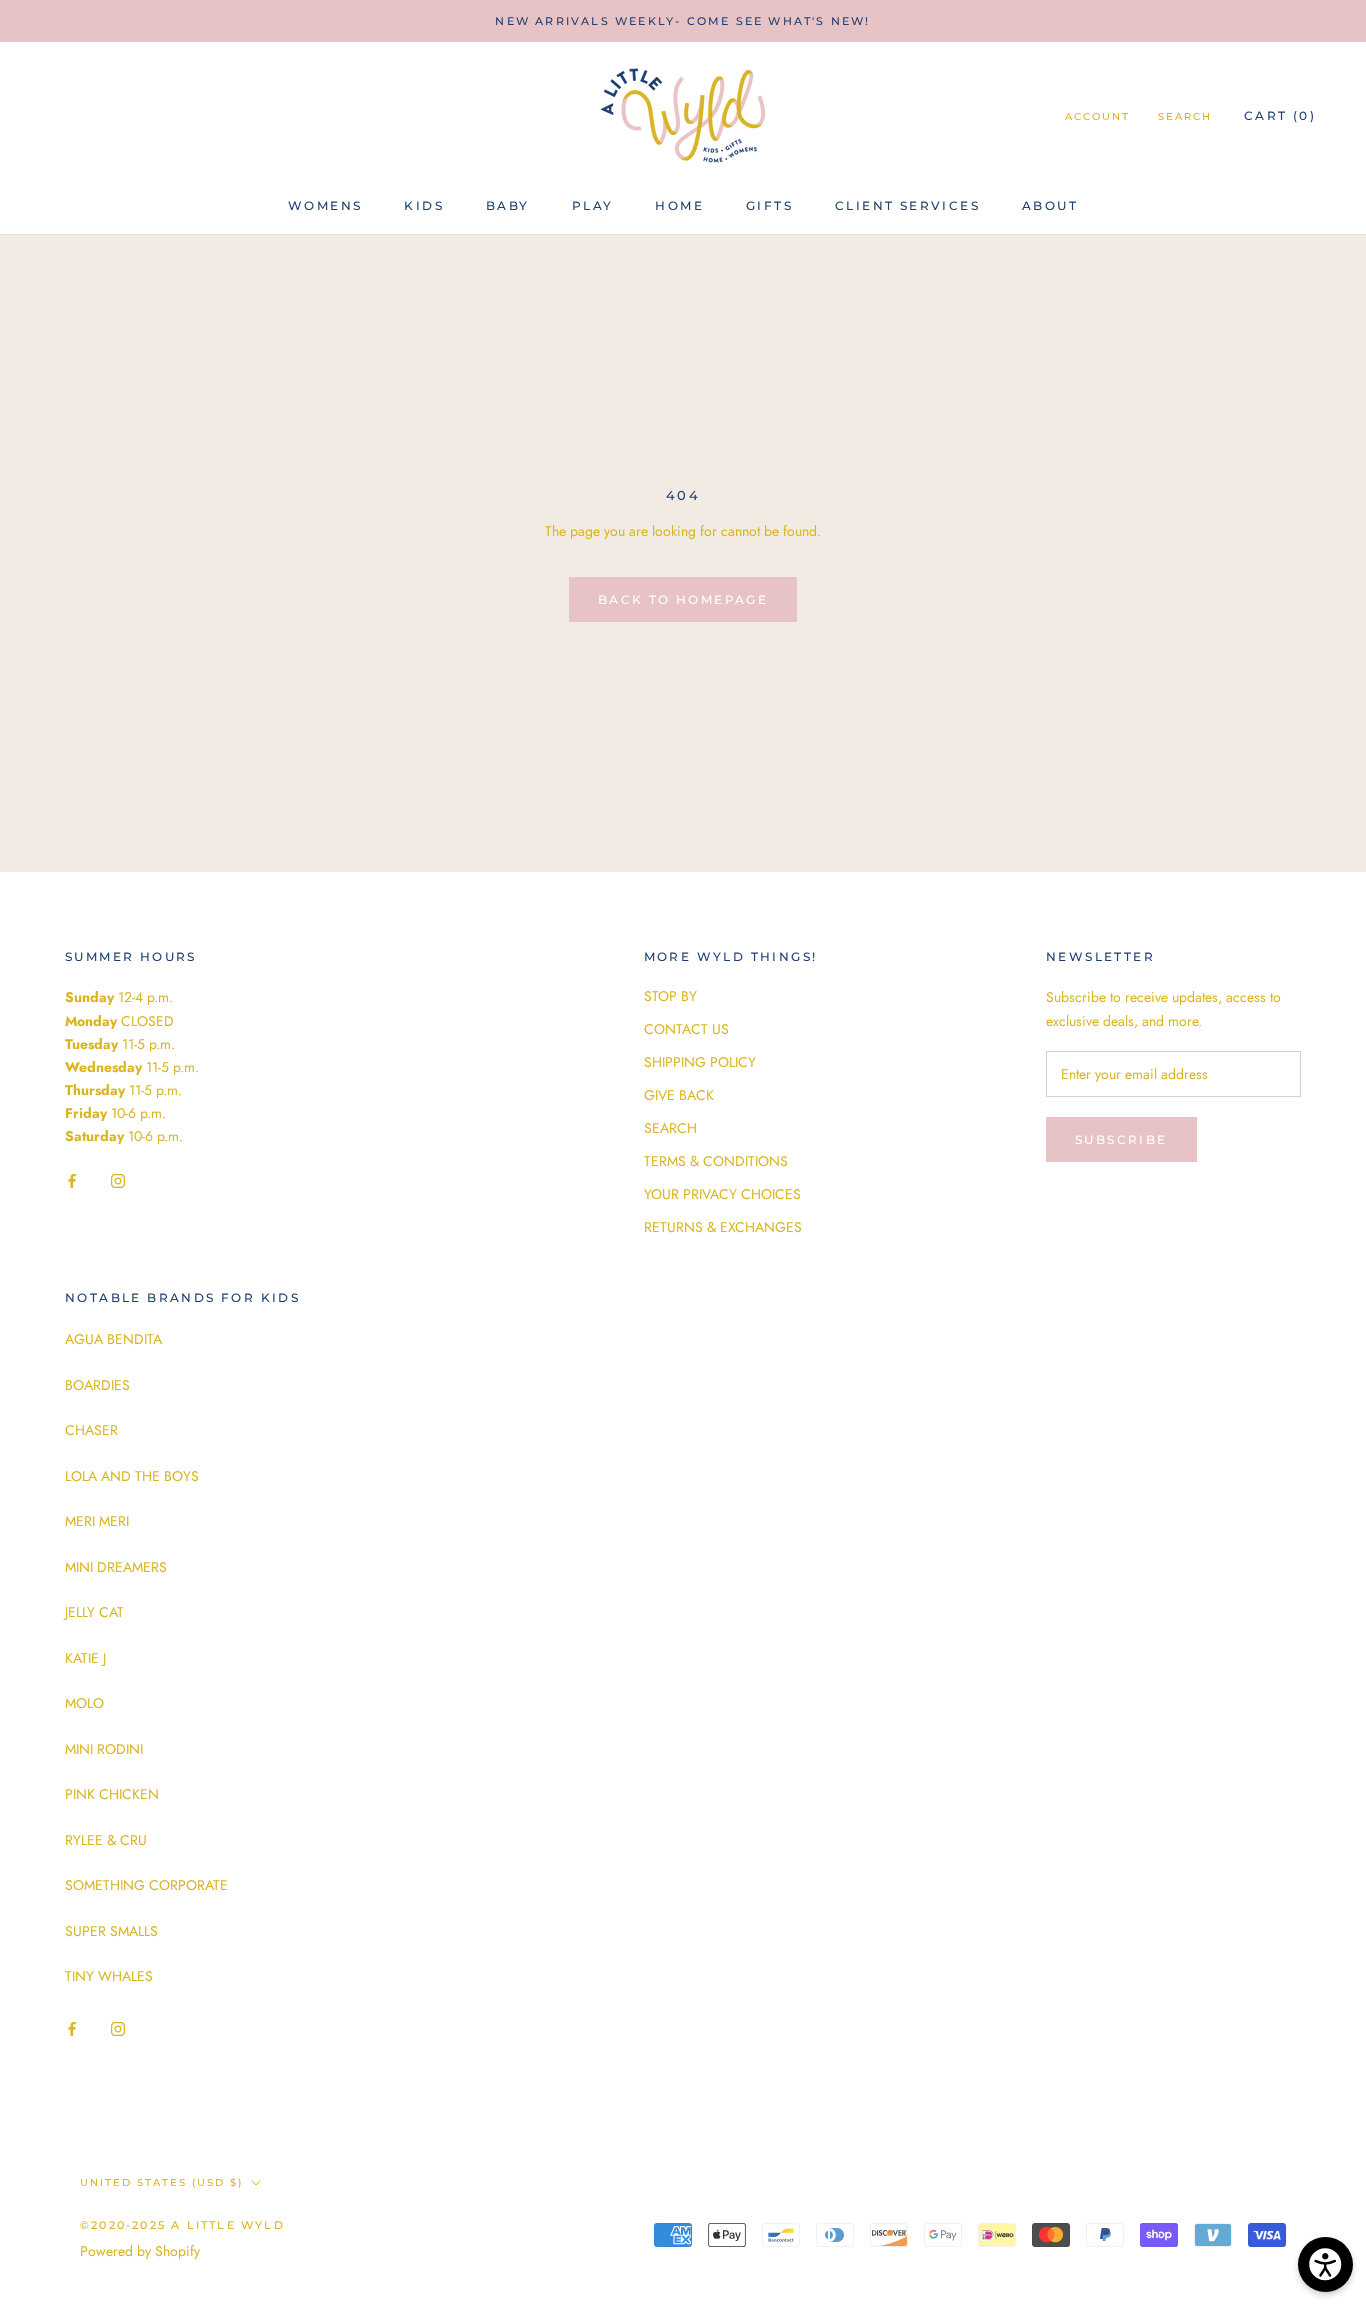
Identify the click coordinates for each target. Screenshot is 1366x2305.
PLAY (593, 205)
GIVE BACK (679, 1095)
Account (1097, 116)
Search (1185, 116)
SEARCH (670, 1128)
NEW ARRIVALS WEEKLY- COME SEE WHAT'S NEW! (682, 21)
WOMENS (325, 205)
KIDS (424, 205)
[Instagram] (118, 1179)
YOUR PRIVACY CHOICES (722, 1194)
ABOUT (1050, 205)
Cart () (1280, 115)
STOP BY (670, 996)
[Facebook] (72, 1179)
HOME (679, 205)
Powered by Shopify (140, 2251)
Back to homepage (683, 599)
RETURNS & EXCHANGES (723, 1227)
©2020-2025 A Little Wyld (182, 2225)
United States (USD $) (161, 2182)
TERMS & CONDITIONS (716, 1161)
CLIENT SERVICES (907, 205)
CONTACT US (686, 1029)
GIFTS (769, 205)
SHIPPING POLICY (700, 1062)
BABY (508, 205)
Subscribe (1121, 1139)
